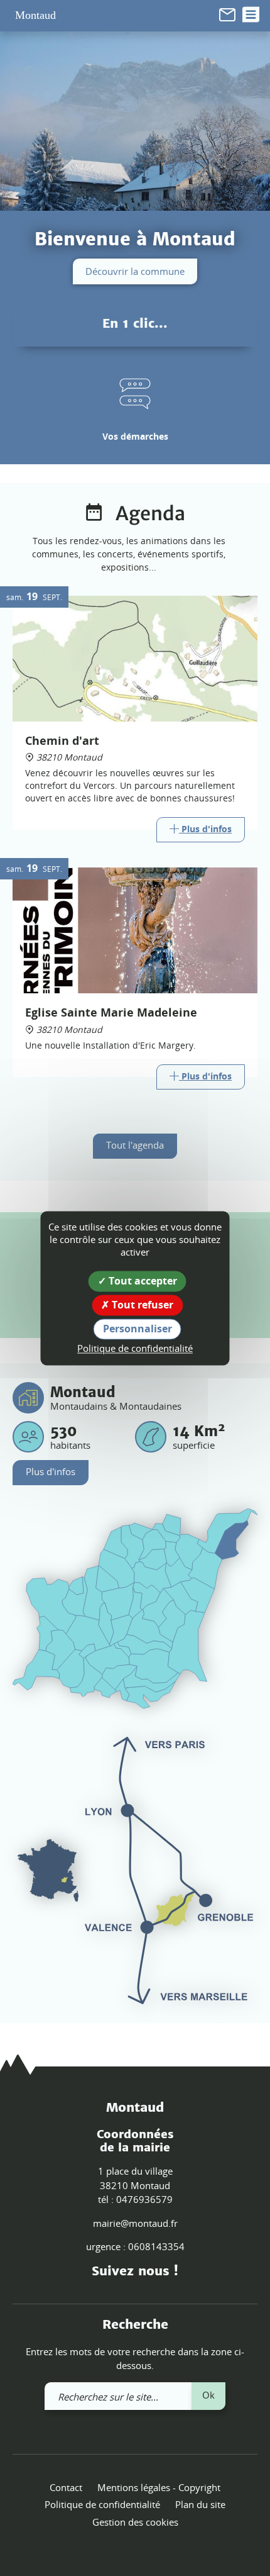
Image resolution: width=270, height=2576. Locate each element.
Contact (66, 2487)
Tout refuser (141, 1305)
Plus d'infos (51, 1471)
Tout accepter (142, 1281)
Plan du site (200, 2504)
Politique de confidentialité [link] (135, 1349)
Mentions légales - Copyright (159, 2487)
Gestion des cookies (135, 2522)
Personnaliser (138, 1329)
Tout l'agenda (135, 1145)
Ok (208, 2395)
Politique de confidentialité (102, 2504)
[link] (227, 14)
